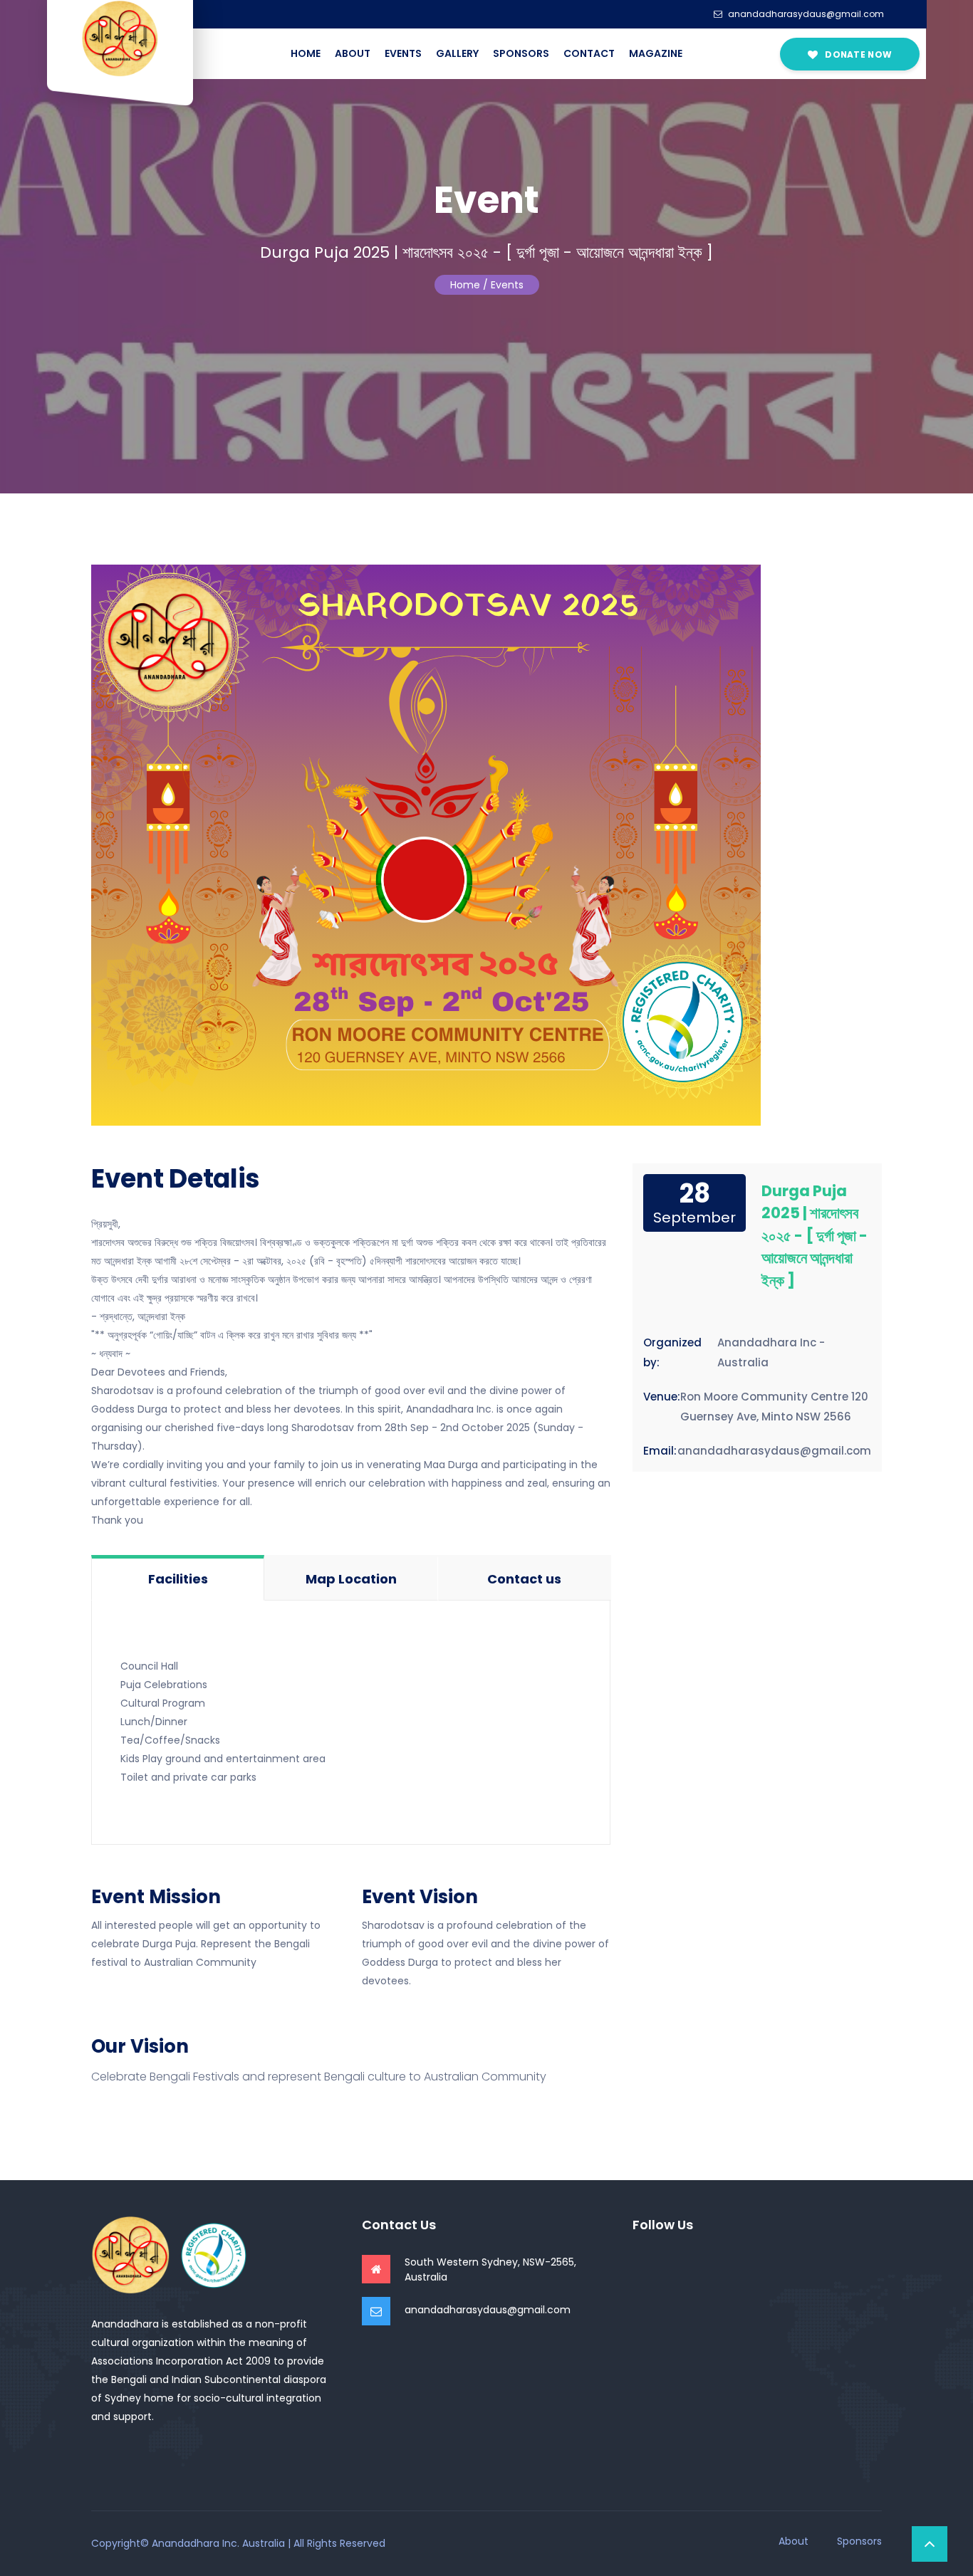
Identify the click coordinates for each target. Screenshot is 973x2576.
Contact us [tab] (524, 1579)
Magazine (656, 53)
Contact (589, 53)
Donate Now (857, 54)
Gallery (457, 53)
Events (403, 53)
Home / (469, 285)
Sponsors (521, 53)
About (353, 53)
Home (306, 53)
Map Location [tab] (351, 1579)
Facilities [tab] (178, 1579)
